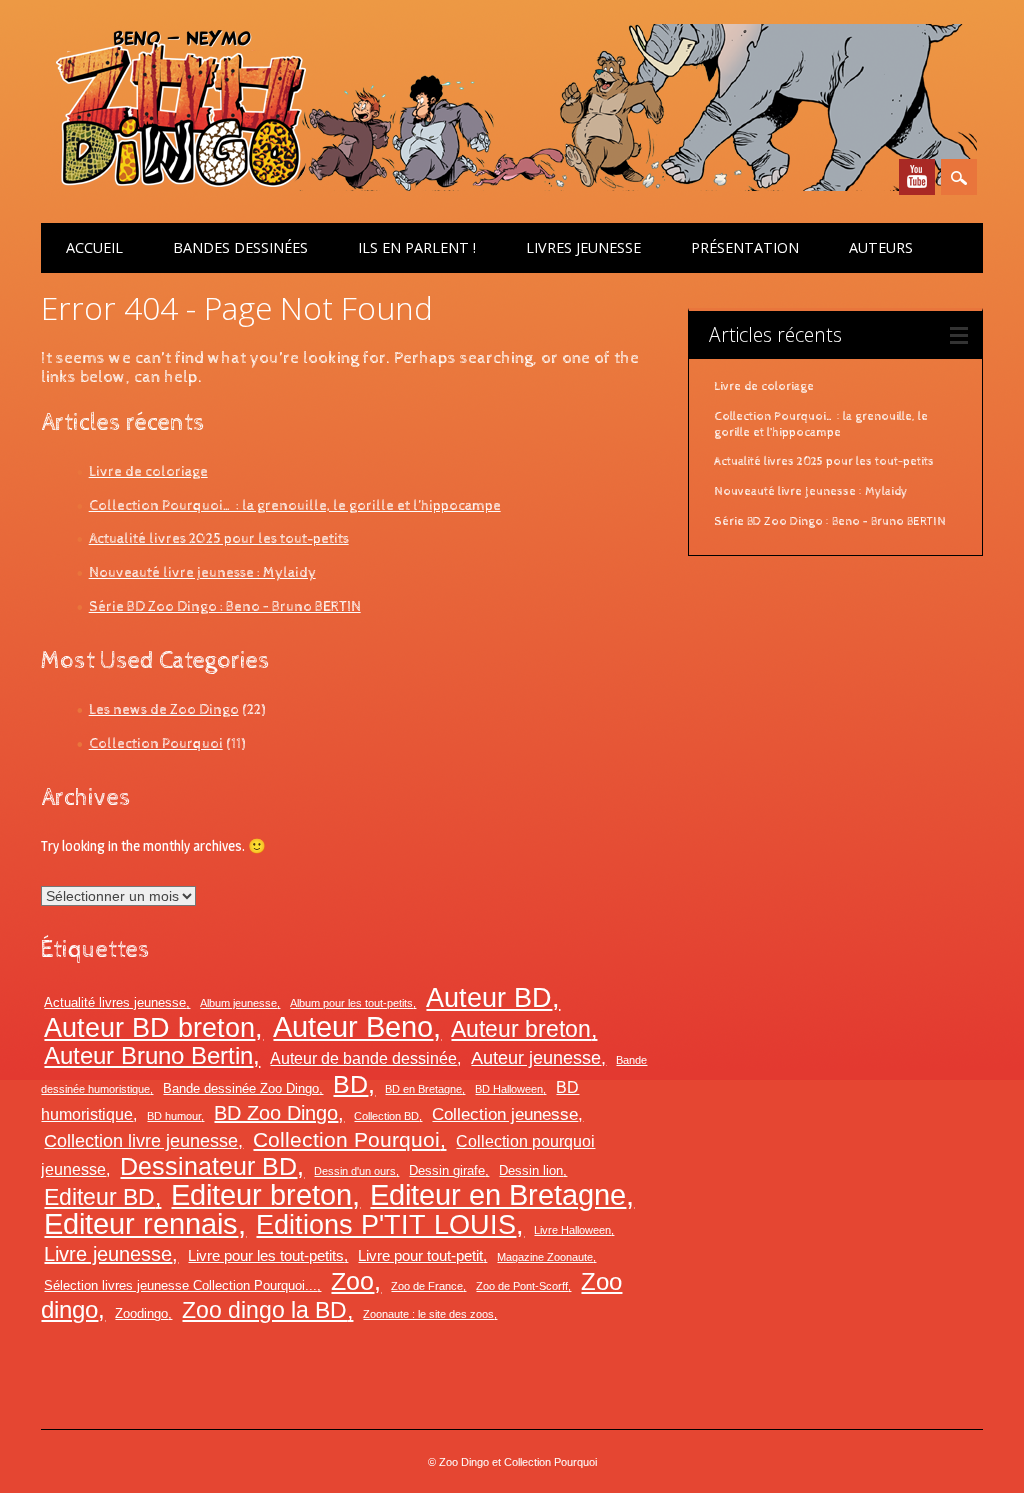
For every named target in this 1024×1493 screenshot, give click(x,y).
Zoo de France (427, 1286)
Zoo (352, 1281)
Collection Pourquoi (156, 743)
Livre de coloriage (148, 471)
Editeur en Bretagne (498, 1195)
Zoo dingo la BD (264, 1310)
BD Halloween (509, 1089)
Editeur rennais (141, 1224)
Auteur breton (521, 1029)
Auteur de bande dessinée (363, 1058)
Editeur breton (261, 1194)
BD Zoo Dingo (276, 1113)
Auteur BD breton (149, 1027)
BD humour (174, 1116)
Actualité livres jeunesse (115, 1002)
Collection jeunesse (505, 1114)
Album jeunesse (238, 1003)
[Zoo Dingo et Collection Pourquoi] (509, 186)
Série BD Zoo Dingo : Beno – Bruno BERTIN (225, 606)
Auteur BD (489, 998)
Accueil (94, 247)
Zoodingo (141, 1313)
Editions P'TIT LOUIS (386, 1224)
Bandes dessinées (240, 247)
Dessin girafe (447, 1170)
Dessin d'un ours (355, 1171)
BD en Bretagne (423, 1089)
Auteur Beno (353, 1027)
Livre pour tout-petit (420, 1256)
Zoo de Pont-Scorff (522, 1286)
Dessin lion (531, 1170)
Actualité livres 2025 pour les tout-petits (219, 538)
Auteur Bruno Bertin (148, 1056)
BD (350, 1084)
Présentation (745, 247)
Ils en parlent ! (417, 247)
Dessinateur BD (208, 1166)
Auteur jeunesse (536, 1058)
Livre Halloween (572, 1230)
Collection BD (386, 1116)
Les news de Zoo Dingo (164, 709)
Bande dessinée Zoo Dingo (241, 1088)
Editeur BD (99, 1197)
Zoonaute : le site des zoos (428, 1314)
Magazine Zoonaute (545, 1257)
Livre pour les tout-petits (266, 1256)
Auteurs (881, 247)
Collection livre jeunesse (141, 1141)
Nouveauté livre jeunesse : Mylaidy (202, 572)
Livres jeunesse (583, 247)
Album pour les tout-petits (351, 1003)
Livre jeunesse (108, 1254)
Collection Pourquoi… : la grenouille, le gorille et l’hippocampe (295, 505)
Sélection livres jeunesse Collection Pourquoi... (180, 1285)
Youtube (917, 177)
